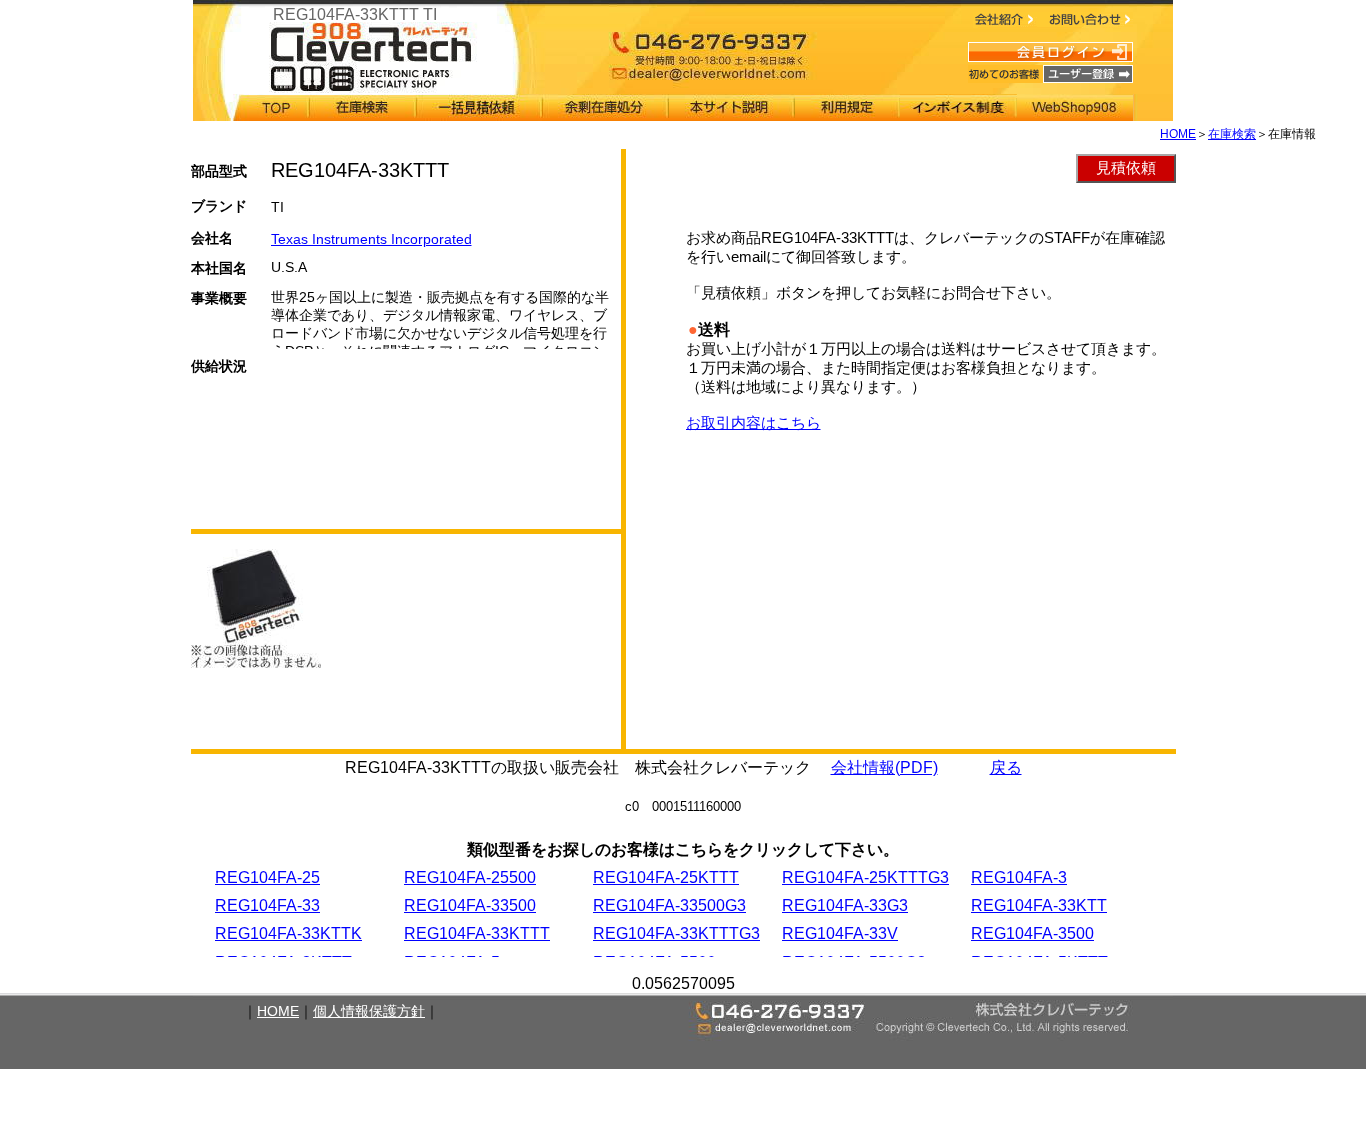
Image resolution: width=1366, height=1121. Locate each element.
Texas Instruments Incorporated (371, 239)
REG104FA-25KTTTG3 (865, 877)
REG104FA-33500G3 (669, 905)
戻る (1006, 767)
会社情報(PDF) (884, 767)
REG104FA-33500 (470, 905)
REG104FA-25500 (470, 877)
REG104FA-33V (840, 933)
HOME (1178, 134)
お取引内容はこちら (753, 422)
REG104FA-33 (267, 905)
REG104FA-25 (267, 877)
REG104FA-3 (1019, 877)
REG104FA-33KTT (1039, 905)
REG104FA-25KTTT (666, 877)
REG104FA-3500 (1032, 933)
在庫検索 (1232, 134)
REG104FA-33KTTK (288, 933)
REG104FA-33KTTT (477, 933)
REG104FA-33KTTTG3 (676, 933)
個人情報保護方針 (369, 1011)
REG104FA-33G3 (845, 905)
